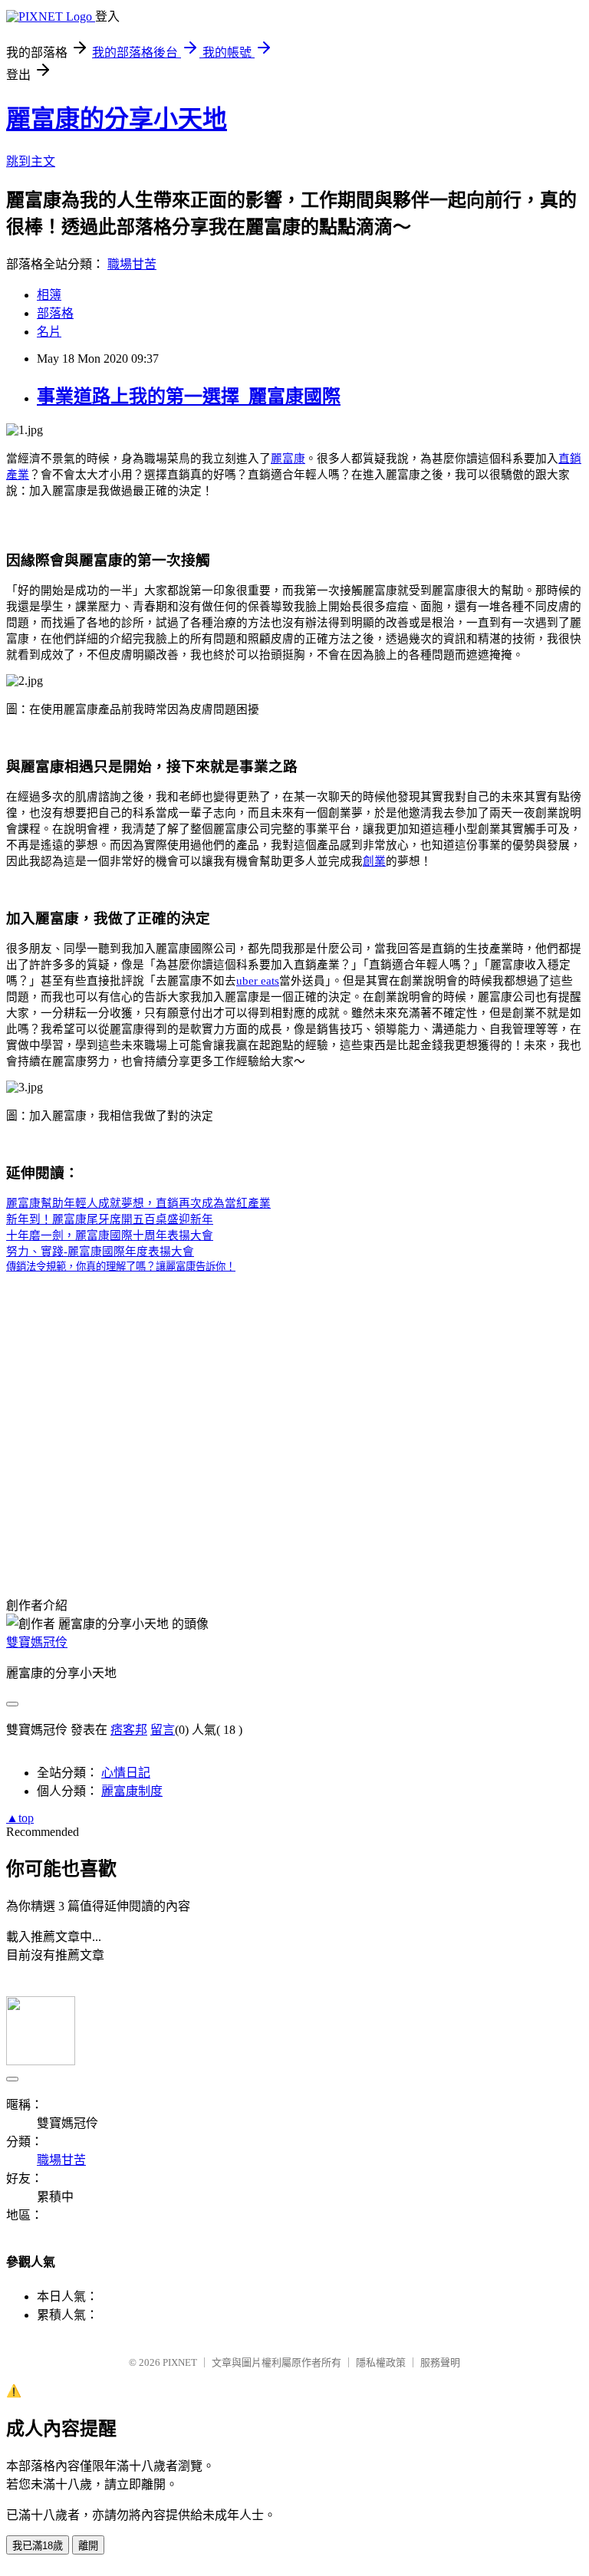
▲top (20, 1818)
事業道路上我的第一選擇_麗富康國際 (189, 396)
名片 (49, 332)
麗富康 (288, 459)
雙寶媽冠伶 (37, 1642)
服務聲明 (440, 2362)
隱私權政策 (381, 2362)
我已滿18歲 (38, 2546)
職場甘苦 (132, 264)
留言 (163, 1730)
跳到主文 (31, 161)
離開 (88, 2546)
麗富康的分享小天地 (117, 119)
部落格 (55, 313)
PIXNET (180, 2362)
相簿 (49, 295)
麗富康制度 (132, 1791)
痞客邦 (129, 1730)
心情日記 (126, 1773)
